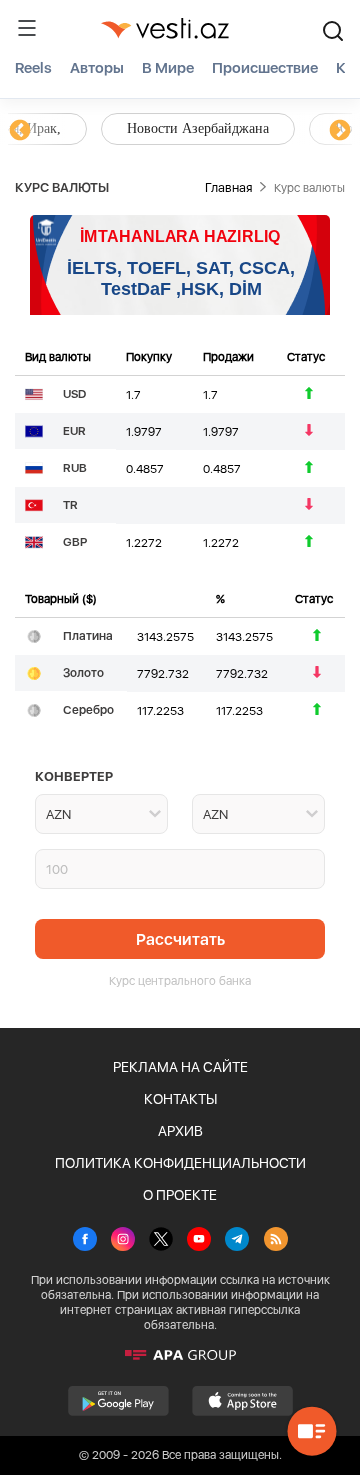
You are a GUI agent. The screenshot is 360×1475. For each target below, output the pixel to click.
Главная (228, 187)
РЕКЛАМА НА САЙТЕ (180, 1067)
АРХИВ (180, 1131)
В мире (168, 68)
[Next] (340, 131)
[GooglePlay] (118, 1401)
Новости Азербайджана (112, 128)
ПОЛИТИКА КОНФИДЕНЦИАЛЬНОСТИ (180, 1163)
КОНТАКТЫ (180, 1099)
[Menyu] (27, 28)
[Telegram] (237, 1241)
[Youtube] (199, 1241)
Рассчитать (180, 939)
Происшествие (265, 68)
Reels (33, 68)
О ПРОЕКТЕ (180, 1195)
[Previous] (20, 131)
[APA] (180, 1355)
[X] (161, 1241)
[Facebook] (85, 1241)
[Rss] (276, 1241)
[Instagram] (123, 1241)
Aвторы (97, 68)
